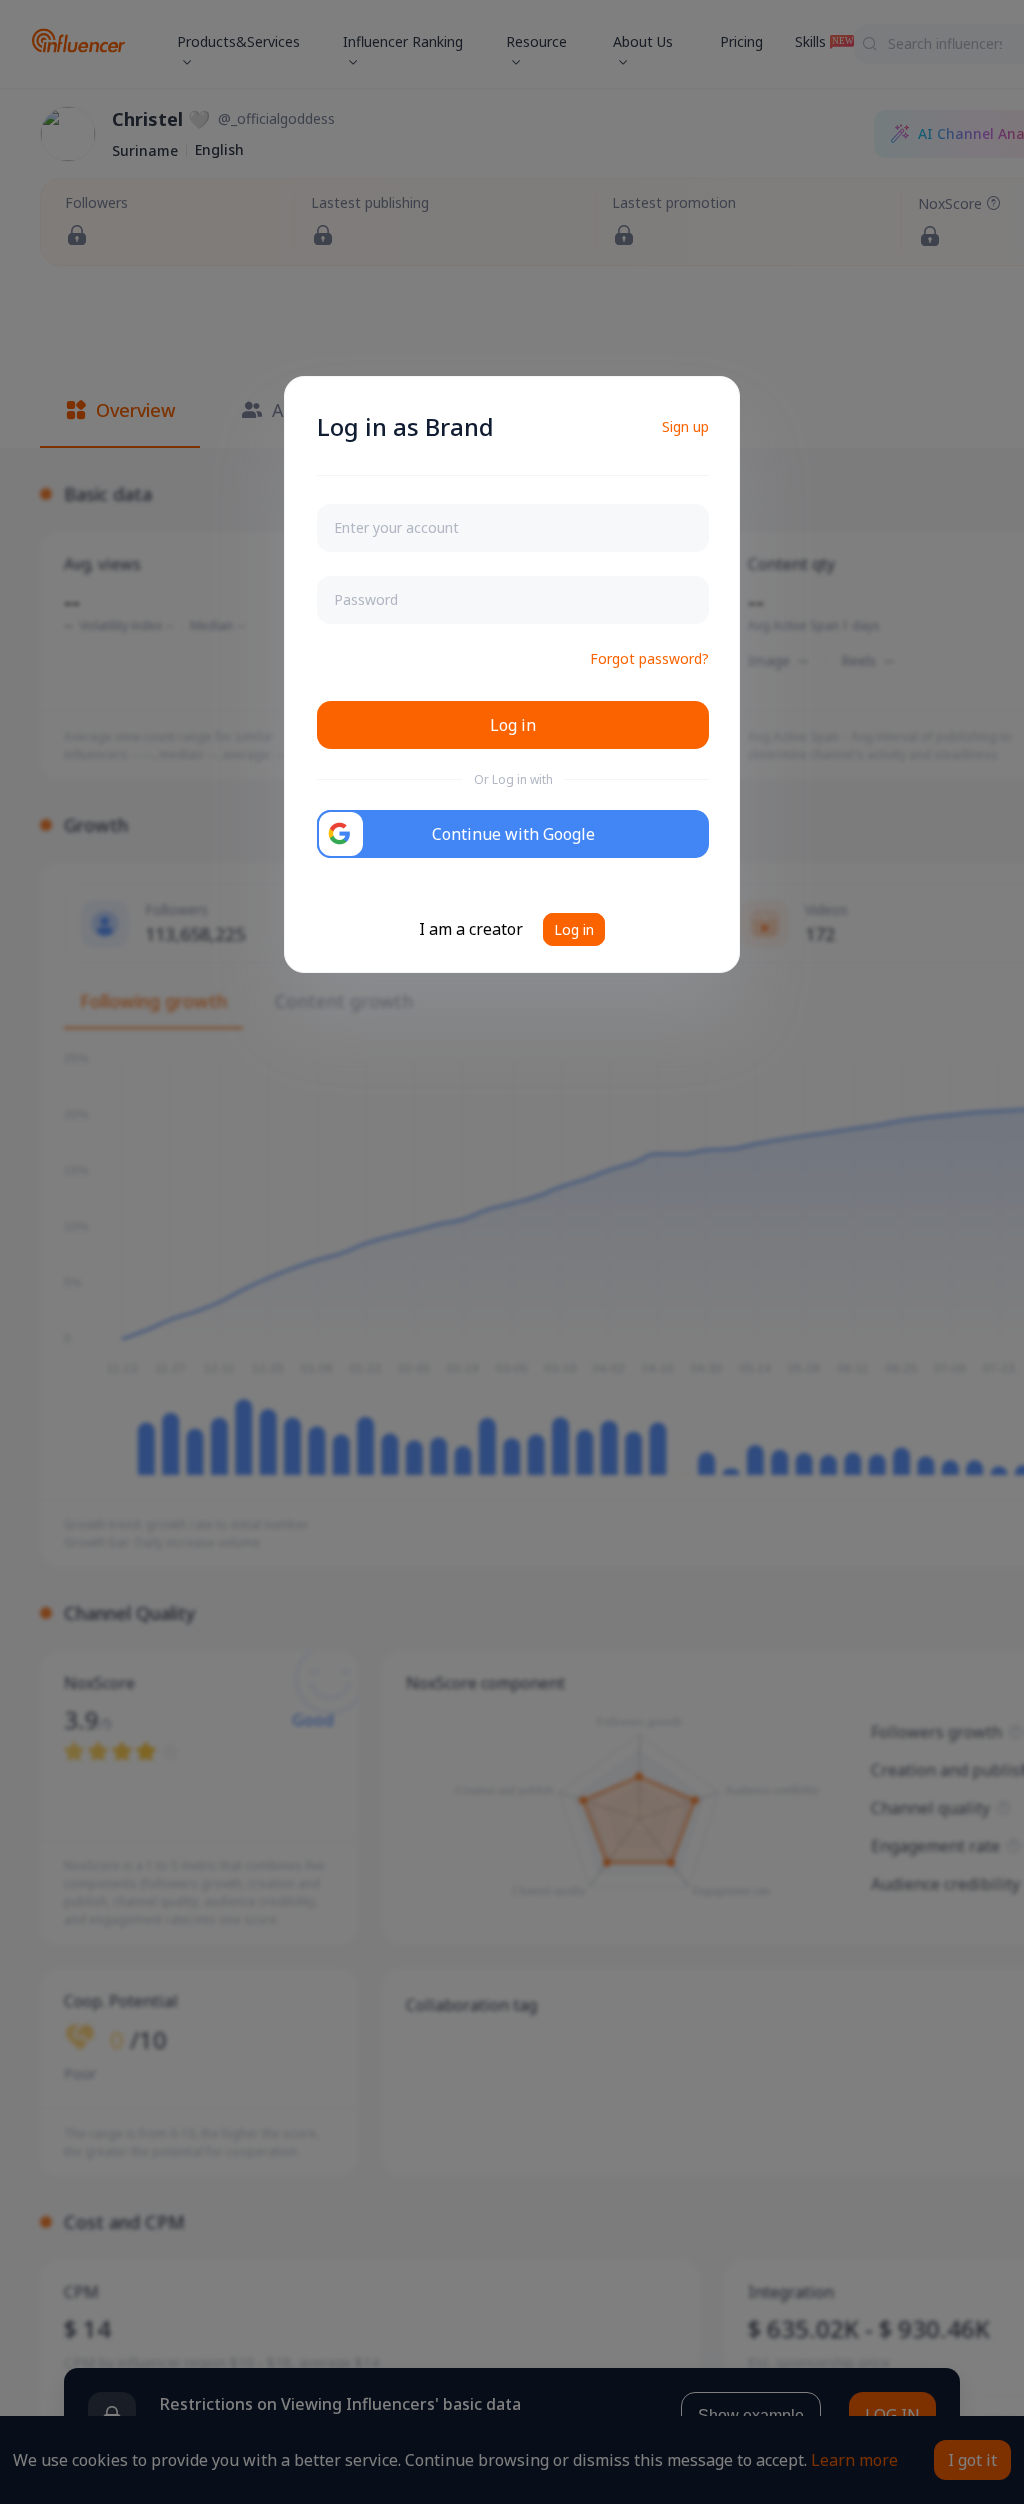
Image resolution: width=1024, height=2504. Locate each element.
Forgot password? (649, 658)
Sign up (685, 426)
